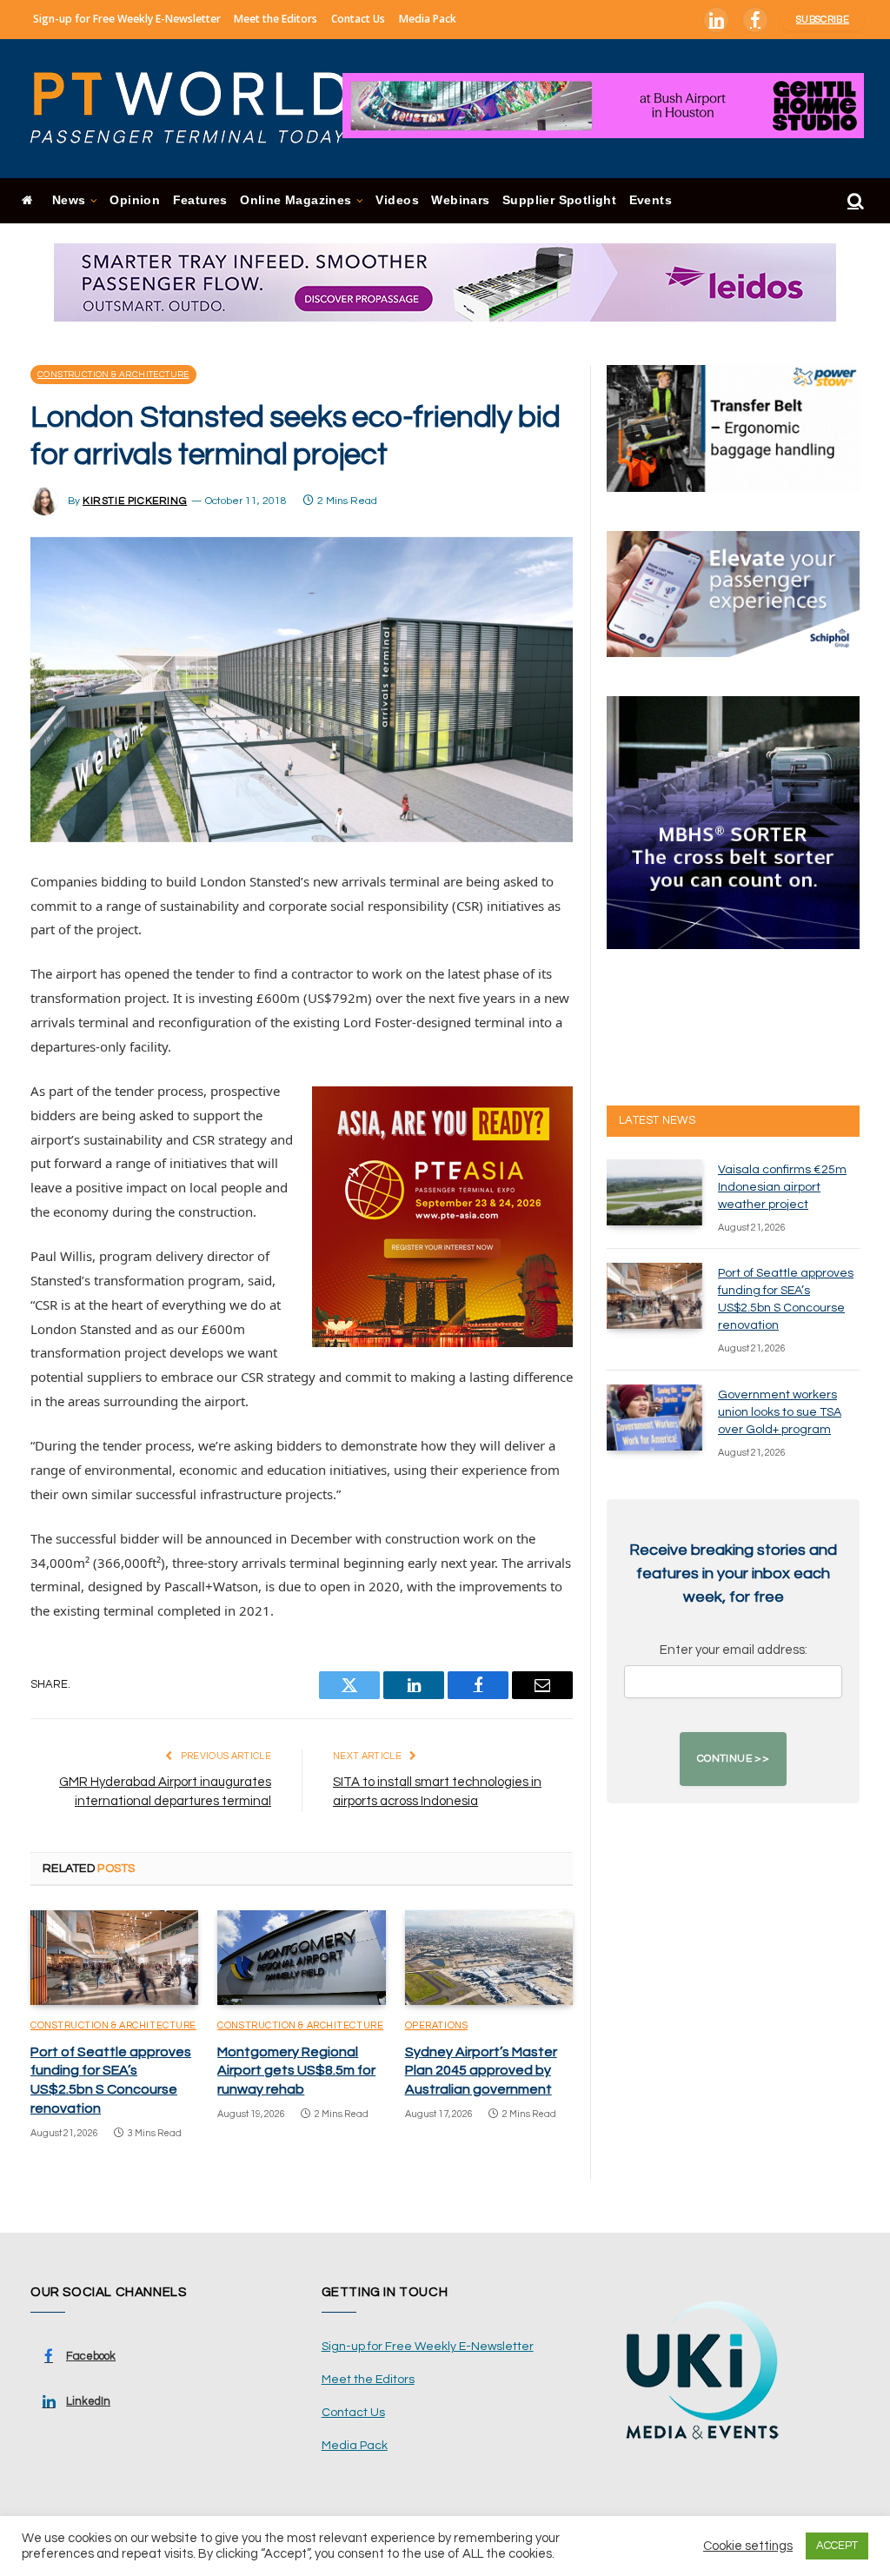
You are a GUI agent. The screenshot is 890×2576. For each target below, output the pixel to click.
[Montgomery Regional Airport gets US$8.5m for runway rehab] (301, 1958)
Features (200, 200)
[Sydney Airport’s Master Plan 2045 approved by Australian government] (489, 1958)
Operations (437, 2025)
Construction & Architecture (113, 375)
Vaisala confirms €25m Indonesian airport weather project (782, 1187)
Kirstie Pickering (135, 501)
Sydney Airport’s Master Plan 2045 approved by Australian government (481, 2071)
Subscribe (823, 20)
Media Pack (428, 19)
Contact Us (358, 19)
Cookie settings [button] (748, 2546)
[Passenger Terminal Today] (200, 109)
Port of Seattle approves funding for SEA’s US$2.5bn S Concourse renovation (111, 2080)
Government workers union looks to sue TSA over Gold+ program (780, 1412)
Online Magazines (296, 200)
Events (651, 200)
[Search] (854, 201)
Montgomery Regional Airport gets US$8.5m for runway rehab (296, 2071)
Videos (397, 200)
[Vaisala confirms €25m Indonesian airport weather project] (654, 1192)
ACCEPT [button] (837, 2546)
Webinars (460, 200)
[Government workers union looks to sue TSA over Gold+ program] (654, 1417)
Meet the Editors (276, 19)
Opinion (135, 200)
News (69, 200)
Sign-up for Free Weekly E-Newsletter (127, 19)
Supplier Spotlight (559, 200)
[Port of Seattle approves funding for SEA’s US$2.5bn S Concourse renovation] (114, 1958)
